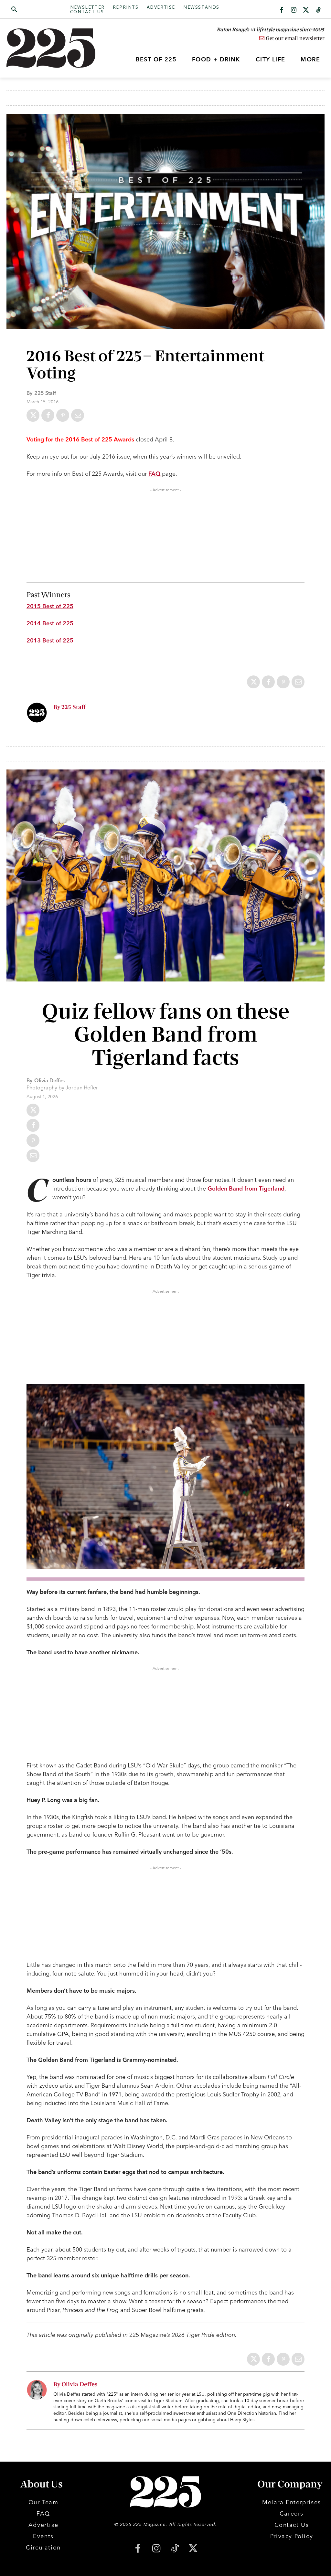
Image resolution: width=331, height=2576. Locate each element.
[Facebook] (282, 10)
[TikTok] (175, 2549)
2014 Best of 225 (50, 623)
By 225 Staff (69, 707)
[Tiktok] (318, 10)
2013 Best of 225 (50, 640)
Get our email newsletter (294, 38)
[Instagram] (294, 10)
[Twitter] (306, 10)
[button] (38, 10)
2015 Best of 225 (50, 606)
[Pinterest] (63, 415)
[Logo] (46, 48)
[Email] (78, 415)
